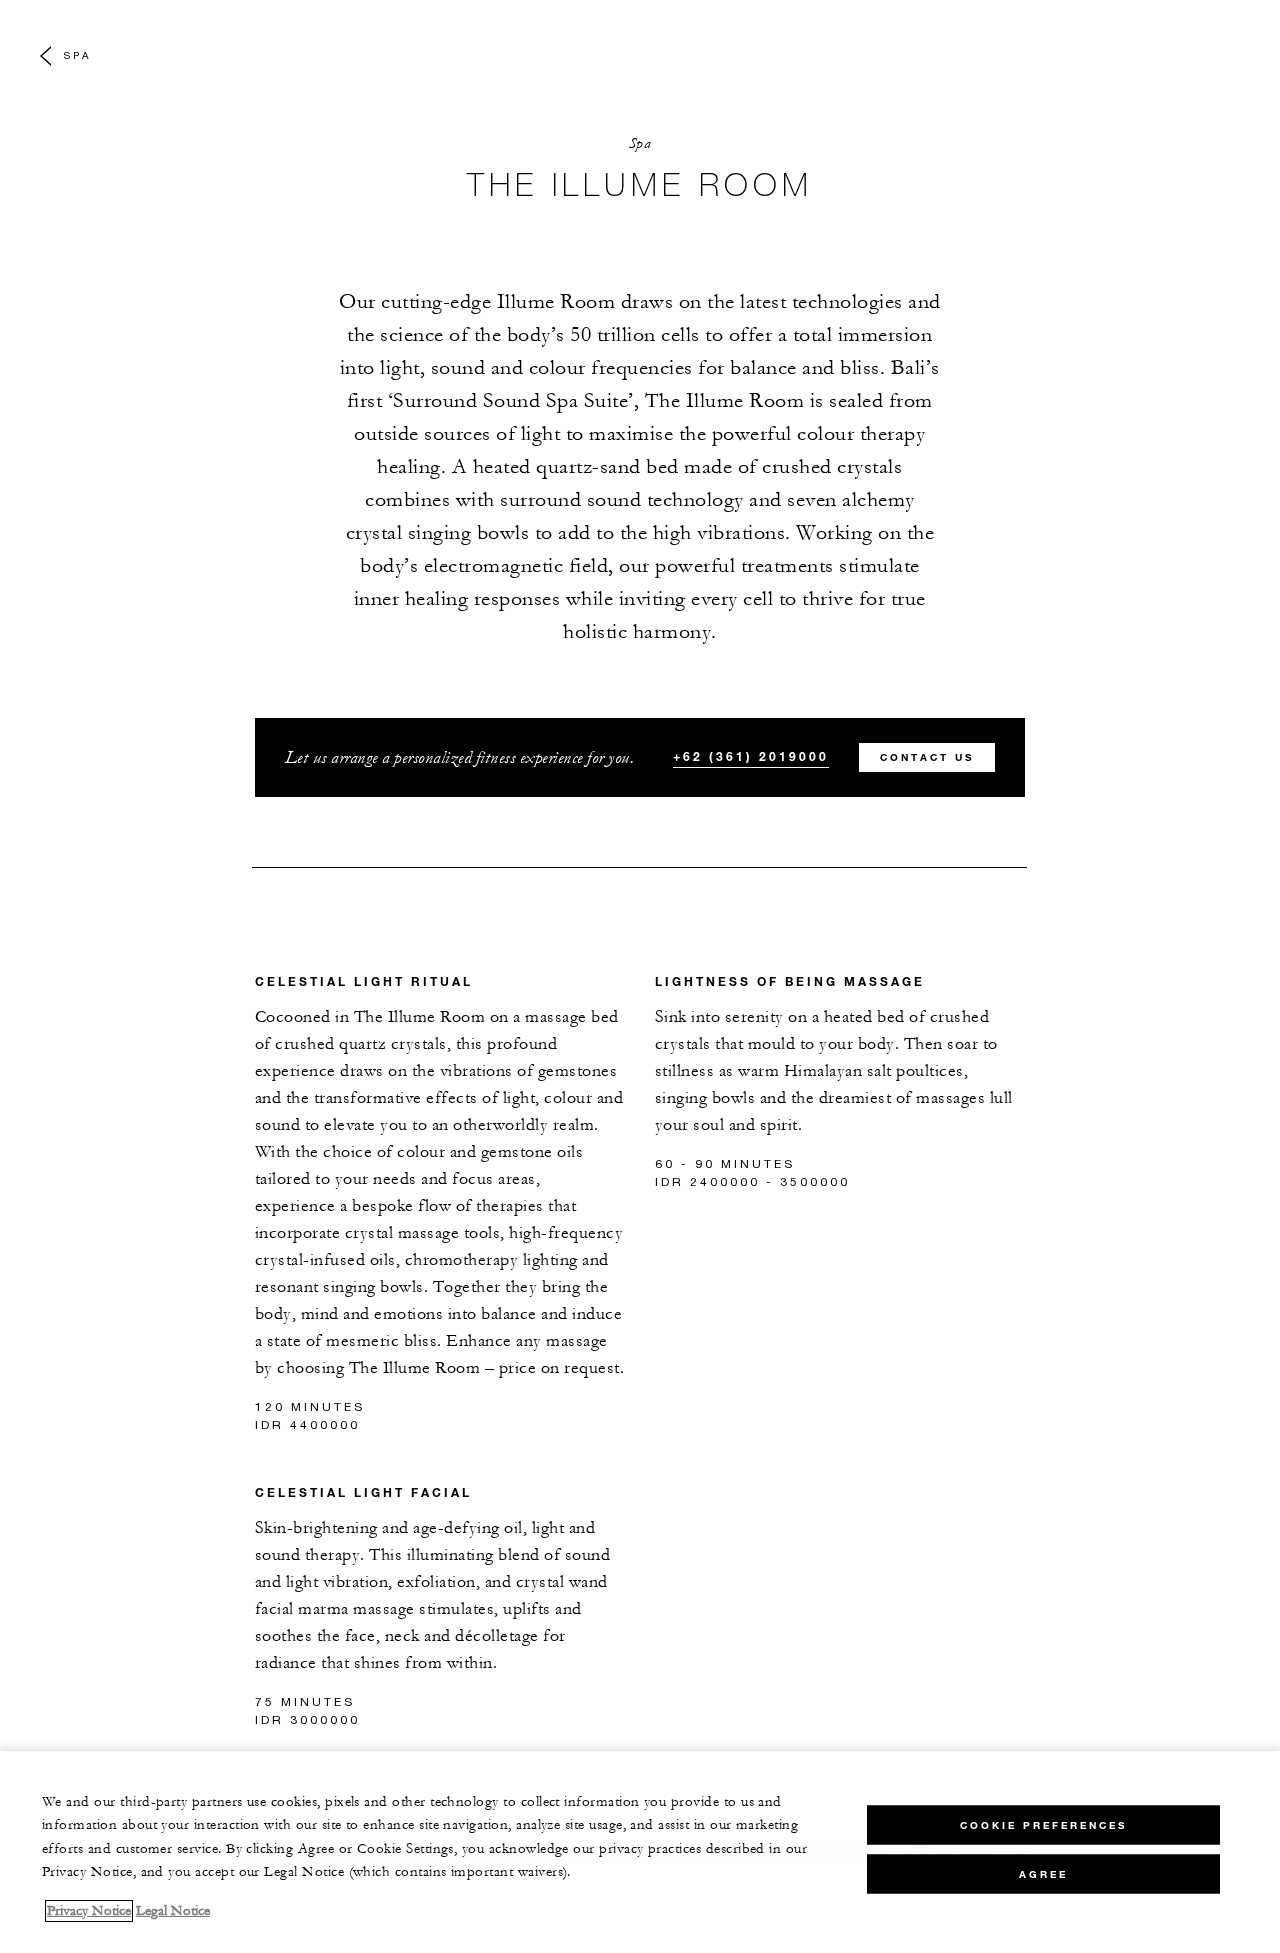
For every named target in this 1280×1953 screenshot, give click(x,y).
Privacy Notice (89, 1911)
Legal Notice (173, 1911)
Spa (77, 55)
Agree (1043, 1873)
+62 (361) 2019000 (751, 756)
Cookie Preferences (1043, 1824)
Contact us (927, 757)
